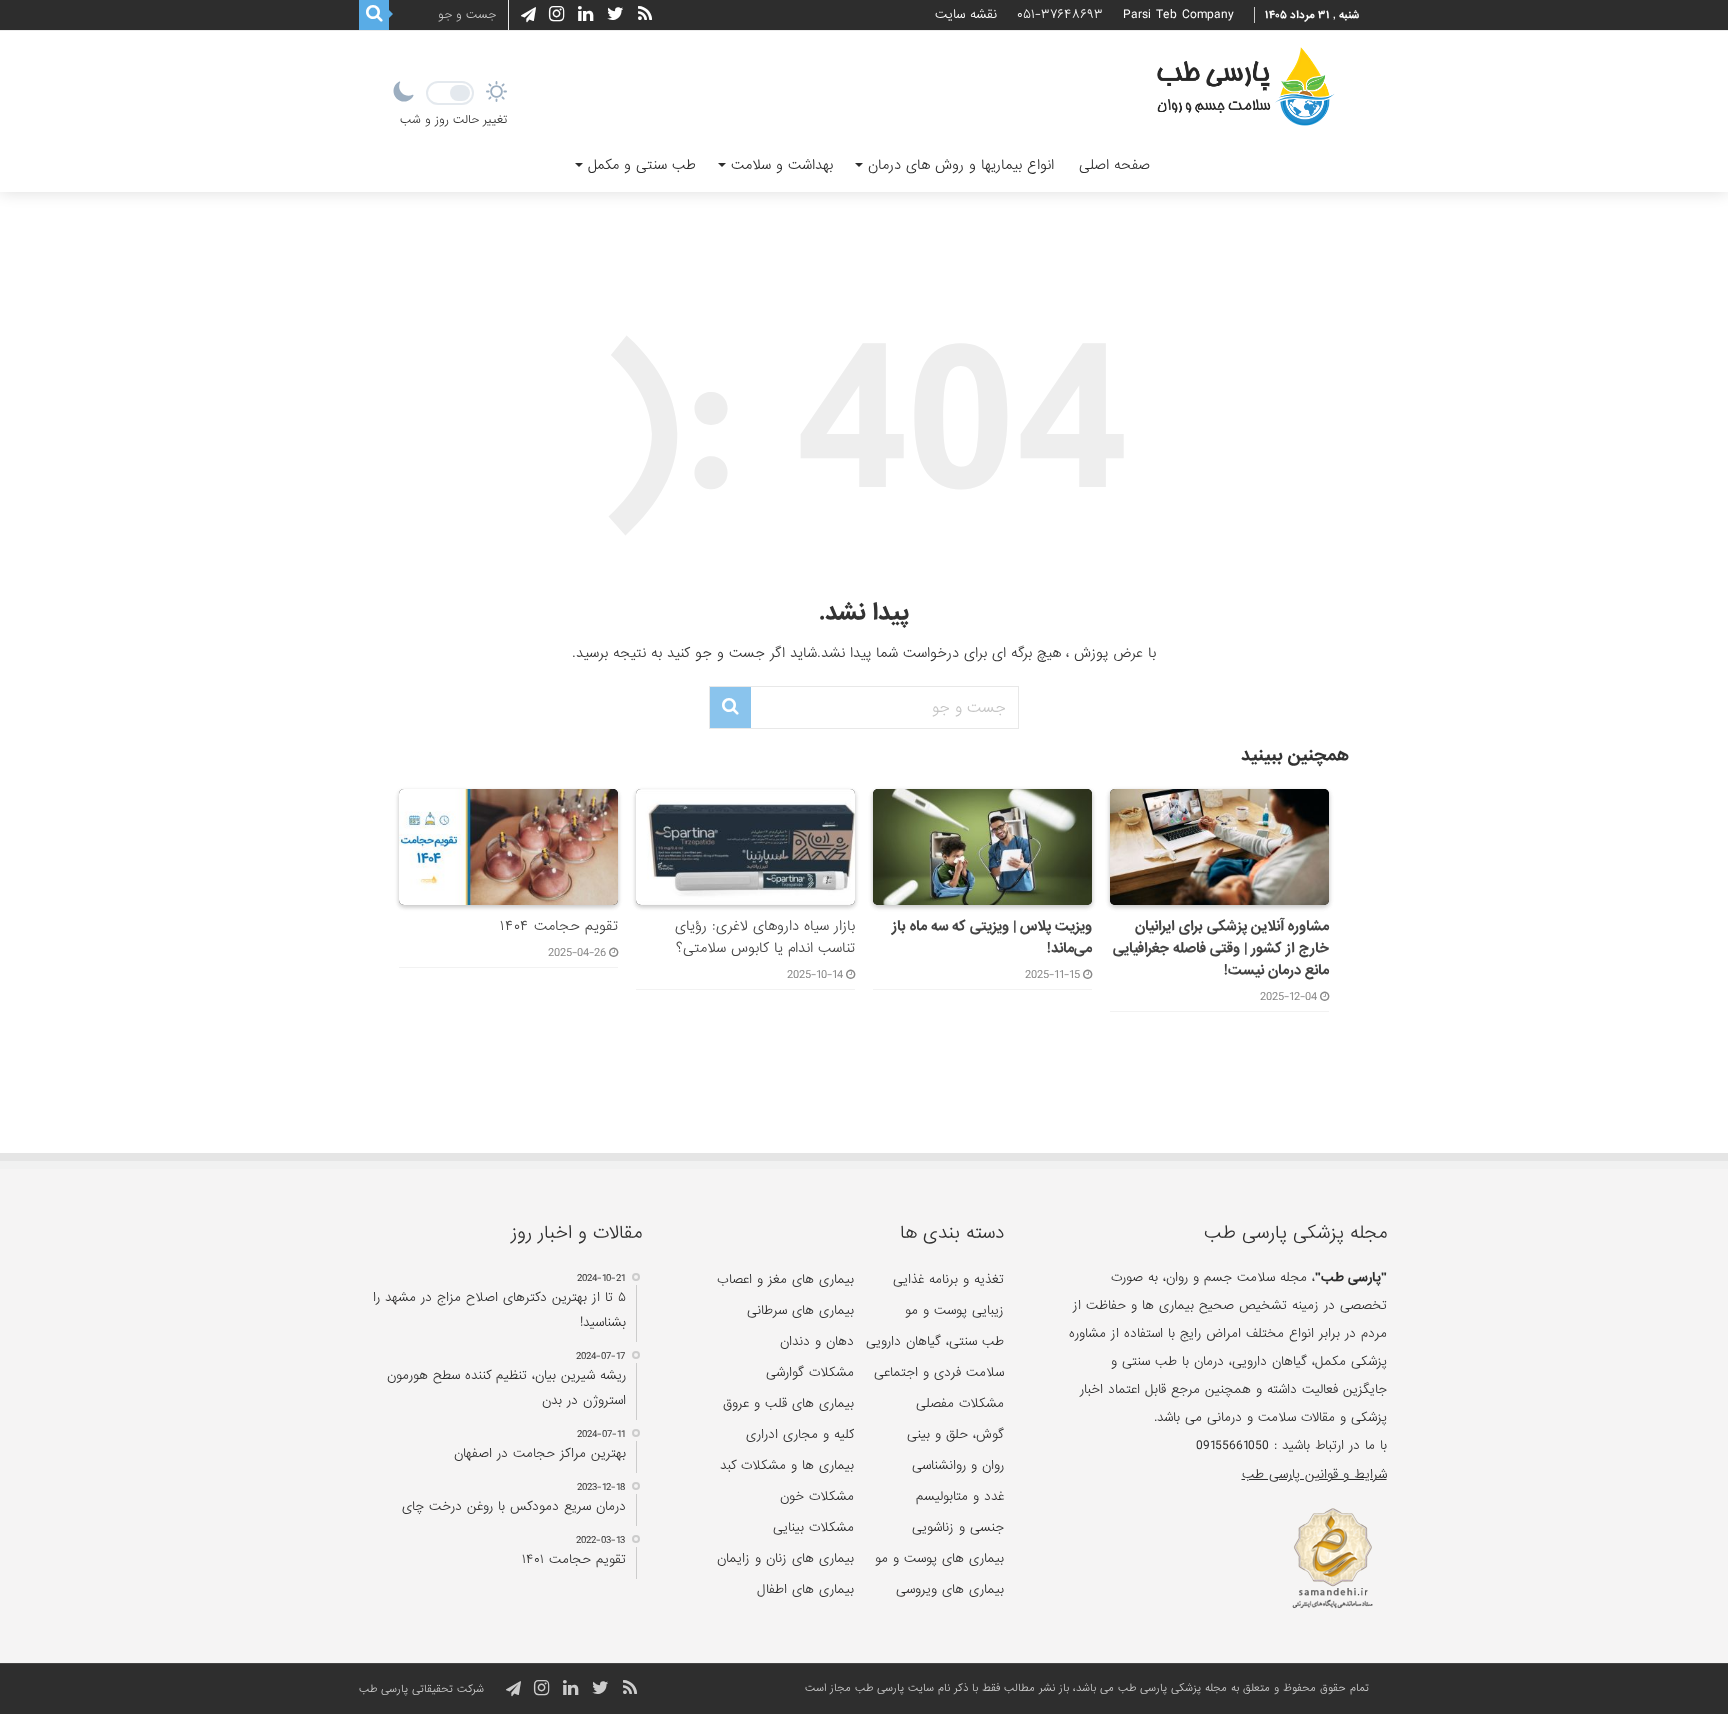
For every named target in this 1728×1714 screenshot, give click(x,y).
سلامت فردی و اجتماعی (939, 1372)
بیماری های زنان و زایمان (785, 1558)
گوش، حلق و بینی (955, 1434)
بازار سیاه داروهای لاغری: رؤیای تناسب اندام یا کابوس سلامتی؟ (765, 937)
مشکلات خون (817, 1496)
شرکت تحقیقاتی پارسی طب (421, 1689)
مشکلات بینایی (813, 1527)
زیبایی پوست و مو (954, 1310)
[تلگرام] (525, 15)
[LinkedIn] (585, 14)
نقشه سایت (966, 14)
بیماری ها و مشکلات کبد (787, 1465)
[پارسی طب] (1245, 90)
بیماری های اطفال (805, 1589)
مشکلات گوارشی (810, 1372)
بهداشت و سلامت (782, 165)
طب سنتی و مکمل (642, 165)
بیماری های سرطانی (800, 1310)
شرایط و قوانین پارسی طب (1314, 1474)
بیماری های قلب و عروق (788, 1403)
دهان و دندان (817, 1341)
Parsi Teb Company (1178, 14)
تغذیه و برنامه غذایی (948, 1279)
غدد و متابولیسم (960, 1496)
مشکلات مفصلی (960, 1403)
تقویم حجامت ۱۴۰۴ (559, 926)
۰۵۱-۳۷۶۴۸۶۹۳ (1060, 14)
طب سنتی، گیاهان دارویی (935, 1341)
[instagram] (556, 14)
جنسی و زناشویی (958, 1527)
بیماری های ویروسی (950, 1589)
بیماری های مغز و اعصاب (785, 1279)
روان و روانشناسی (958, 1465)
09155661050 (1232, 1445)
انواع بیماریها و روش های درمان (961, 165)
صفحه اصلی (1114, 165)
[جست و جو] (374, 15)
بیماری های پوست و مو (939, 1558)
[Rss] (645, 14)
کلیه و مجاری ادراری (800, 1434)
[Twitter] (615, 14)
